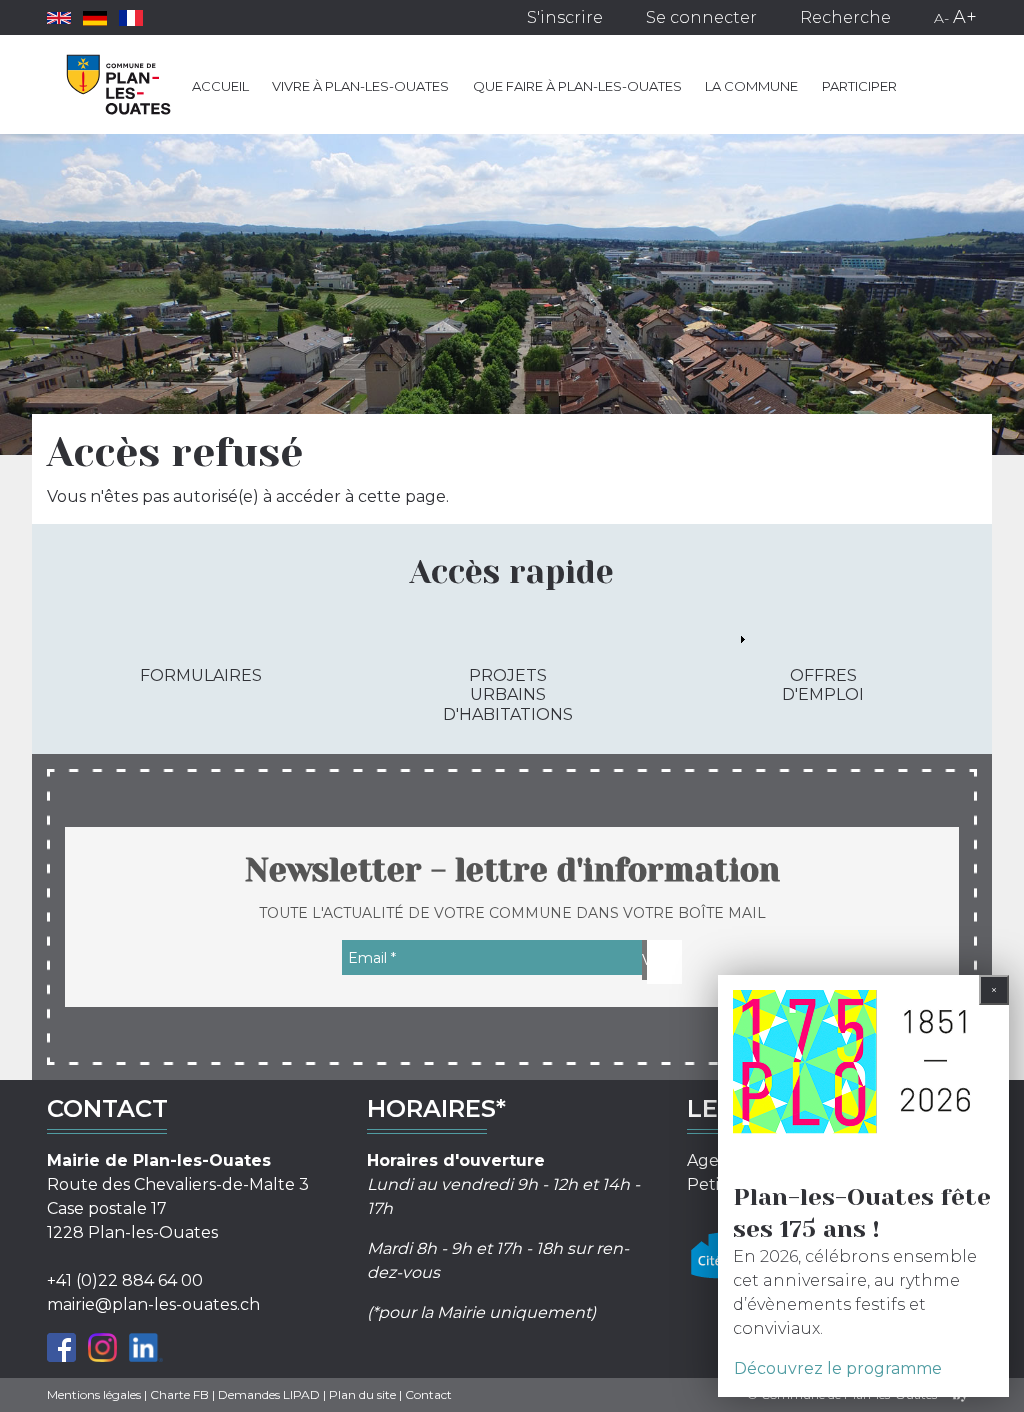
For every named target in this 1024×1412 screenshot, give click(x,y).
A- (941, 18)
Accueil (220, 86)
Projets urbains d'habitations (508, 694)
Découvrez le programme (838, 1368)
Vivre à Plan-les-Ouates (360, 86)
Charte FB (179, 1394)
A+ (965, 17)
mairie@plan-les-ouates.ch (153, 1304)
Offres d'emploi (823, 685)
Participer (859, 86)
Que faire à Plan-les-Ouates (577, 86)
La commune (751, 86)
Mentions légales (94, 1394)
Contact (428, 1394)
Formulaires (201, 675)
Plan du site (362, 1394)
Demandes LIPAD (269, 1394)
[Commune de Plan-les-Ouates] (119, 84)
